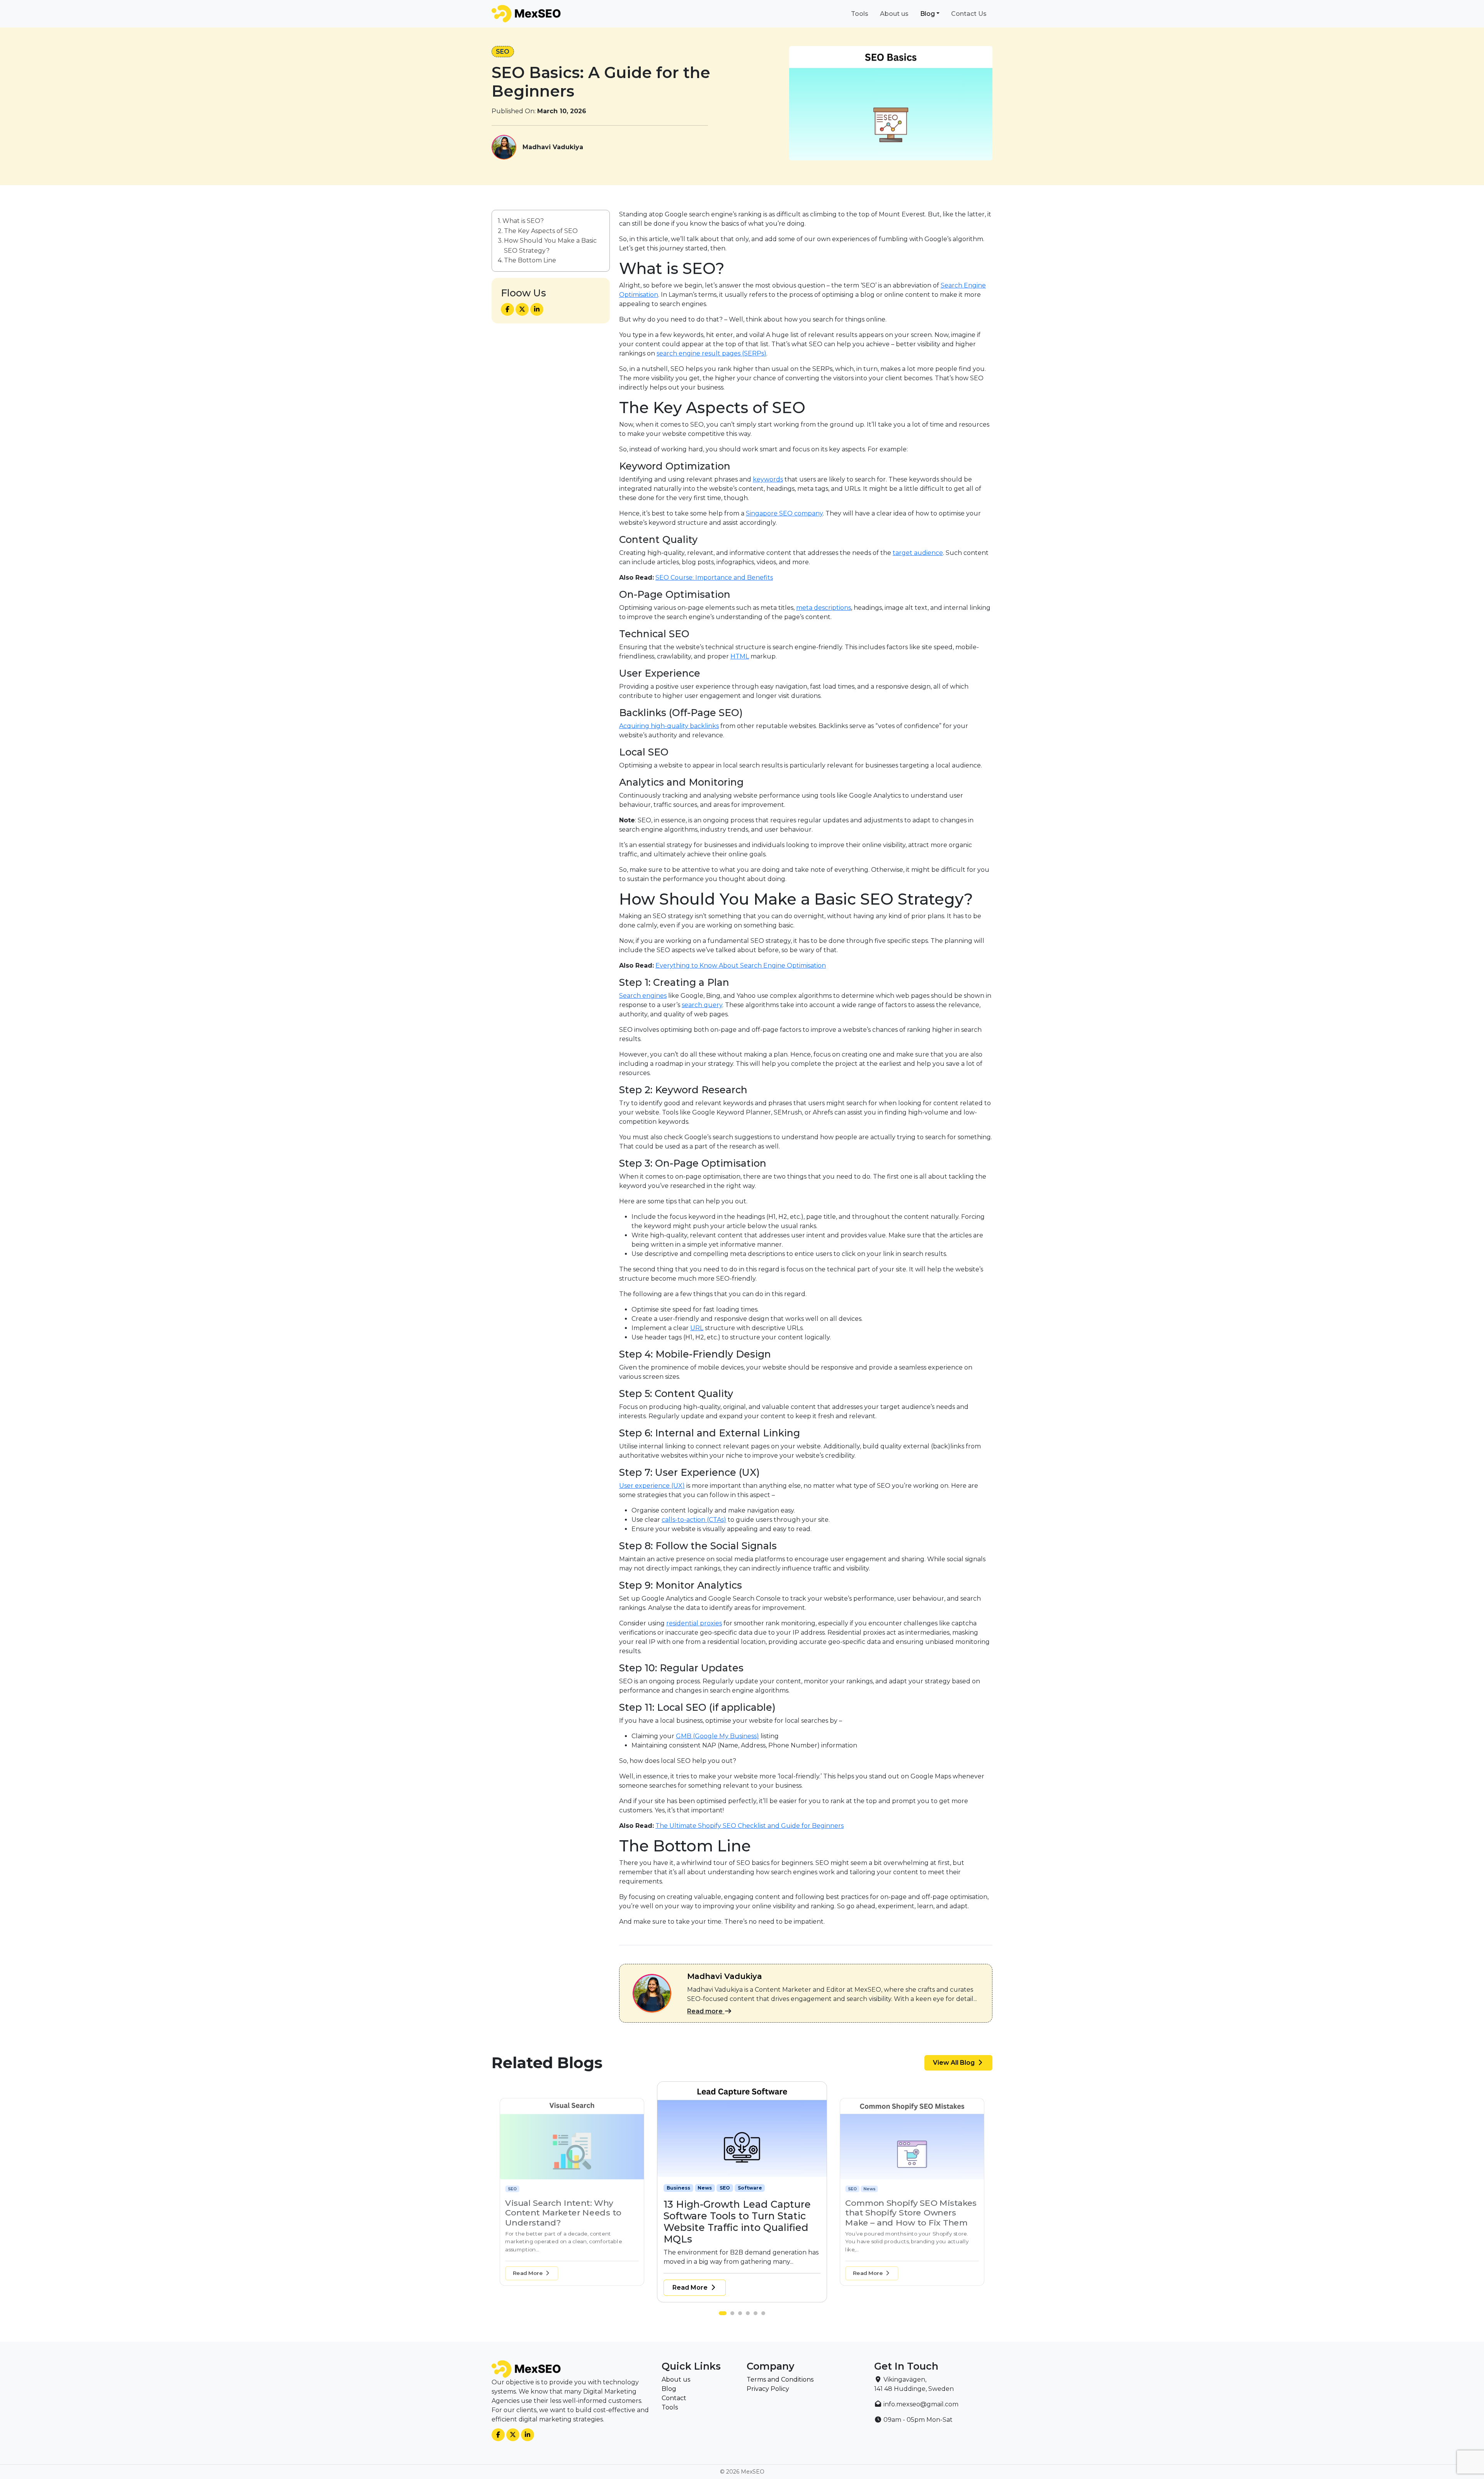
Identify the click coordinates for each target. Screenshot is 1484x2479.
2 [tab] (730, 2315)
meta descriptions (824, 608)
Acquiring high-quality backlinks (669, 726)
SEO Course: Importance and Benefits (714, 578)
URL (697, 1328)
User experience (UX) (652, 1486)
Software (579, 2189)
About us (894, 14)
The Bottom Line (530, 260)
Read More (528, 2273)
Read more (706, 2011)
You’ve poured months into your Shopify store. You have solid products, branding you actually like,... (736, 2250)
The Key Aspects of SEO (541, 231)
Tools (860, 14)
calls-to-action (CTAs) (694, 1520)
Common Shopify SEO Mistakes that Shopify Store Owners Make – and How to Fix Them (741, 2216)
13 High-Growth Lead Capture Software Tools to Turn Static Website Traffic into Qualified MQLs (568, 2217)
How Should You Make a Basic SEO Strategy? (550, 246)
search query (702, 1005)
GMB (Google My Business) (717, 1736)
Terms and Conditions (780, 2379)
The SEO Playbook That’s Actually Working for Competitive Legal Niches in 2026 (905, 2217)
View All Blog (955, 2063)
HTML (740, 656)
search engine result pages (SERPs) (711, 353)
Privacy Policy (768, 2389)
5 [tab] (757, 2315)
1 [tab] (723, 2315)
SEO (503, 52)
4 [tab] (750, 2315)
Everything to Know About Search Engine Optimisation (741, 966)
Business (518, 2189)
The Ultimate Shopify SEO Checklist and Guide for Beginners (750, 1826)
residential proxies (694, 1623)
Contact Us (969, 14)
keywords (768, 479)
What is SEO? (523, 221)
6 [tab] (765, 2315)
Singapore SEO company (784, 513)
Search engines (643, 996)
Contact (674, 2398)
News (540, 2189)
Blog (927, 14)
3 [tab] (742, 2315)
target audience (918, 553)
